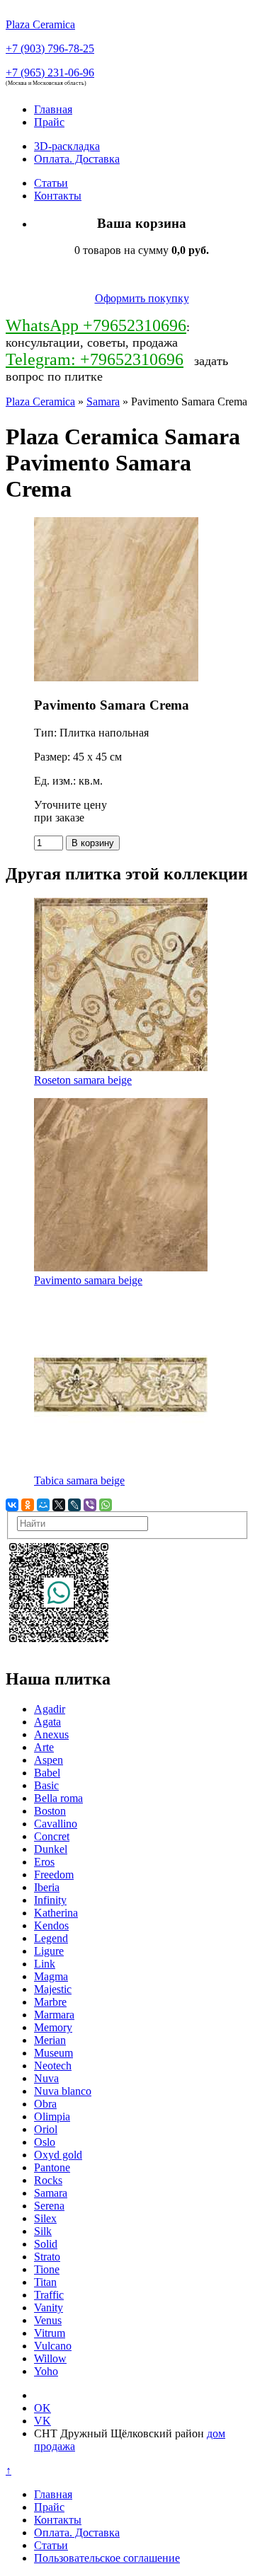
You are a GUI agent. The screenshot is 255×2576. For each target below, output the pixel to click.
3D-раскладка (67, 146)
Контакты (58, 196)
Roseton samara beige (83, 1080)
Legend (51, 1938)
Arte (44, 1747)
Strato (47, 2257)
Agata (47, 1722)
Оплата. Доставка (77, 159)
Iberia (47, 1887)
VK (42, 2421)
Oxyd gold (58, 2155)
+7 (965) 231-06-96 (50, 73)
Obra (45, 2104)
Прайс (49, 122)
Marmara (54, 2015)
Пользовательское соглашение (107, 2558)
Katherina (56, 1913)
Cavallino (56, 1824)
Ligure (49, 1951)
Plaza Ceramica (40, 402)
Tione (47, 2269)
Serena (49, 2206)
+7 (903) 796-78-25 (50, 48)
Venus (48, 2320)
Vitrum (50, 2333)
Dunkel (51, 1849)
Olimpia (52, 2116)
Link (45, 1964)
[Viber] (90, 1505)
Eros (44, 1862)
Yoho (46, 2371)
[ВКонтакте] (12, 1505)
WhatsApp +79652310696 (96, 325)
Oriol (46, 2129)
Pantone (52, 2167)
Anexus (51, 1734)
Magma (51, 1976)
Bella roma (58, 1798)
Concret (52, 1836)
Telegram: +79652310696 (95, 359)
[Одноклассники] (28, 1505)
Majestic (53, 1989)
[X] (59, 1505)
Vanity (49, 2308)
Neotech (53, 2066)
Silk (43, 2231)
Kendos (51, 1925)
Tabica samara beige (79, 1480)
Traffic (49, 2295)
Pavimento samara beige (88, 1280)
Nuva (46, 2078)
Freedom (54, 1875)
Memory (53, 2027)
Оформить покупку (142, 298)
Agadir (50, 1709)
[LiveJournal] (74, 1505)
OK (42, 2408)
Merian (50, 2040)
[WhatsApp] (106, 1505)
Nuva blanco (63, 2091)
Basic (46, 1785)
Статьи (51, 183)
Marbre (50, 2002)
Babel (47, 1773)
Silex (45, 2218)
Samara (103, 402)
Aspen (49, 1760)
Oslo (45, 2142)
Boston (50, 1811)
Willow (50, 2358)
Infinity (50, 1900)
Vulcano (53, 2346)
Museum (53, 2053)
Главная (53, 109)
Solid (46, 2244)
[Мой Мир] (43, 1505)
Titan (45, 2282)
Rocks (48, 2180)
